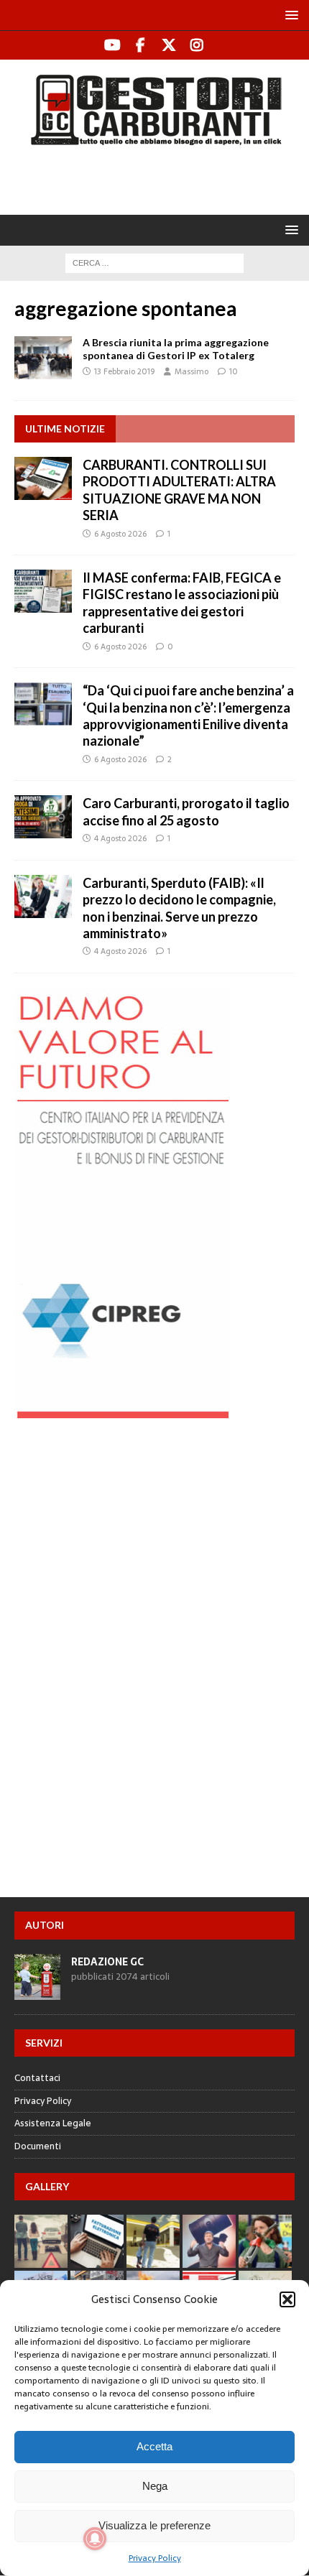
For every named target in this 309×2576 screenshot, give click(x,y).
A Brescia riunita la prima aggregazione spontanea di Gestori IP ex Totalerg (176, 349)
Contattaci (37, 2078)
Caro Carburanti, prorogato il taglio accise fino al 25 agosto (186, 811)
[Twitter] (169, 45)
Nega (155, 2486)
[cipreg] (122, 1411)
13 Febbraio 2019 (124, 371)
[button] (287, 2299)
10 (234, 371)
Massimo (192, 371)
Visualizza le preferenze (154, 2525)
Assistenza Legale (53, 2123)
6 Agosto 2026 (120, 534)
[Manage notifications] (95, 2539)
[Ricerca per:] (154, 262)
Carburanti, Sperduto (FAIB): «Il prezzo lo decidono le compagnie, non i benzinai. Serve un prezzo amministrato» (179, 908)
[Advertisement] (162, 178)
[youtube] (112, 45)
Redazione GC (107, 1962)
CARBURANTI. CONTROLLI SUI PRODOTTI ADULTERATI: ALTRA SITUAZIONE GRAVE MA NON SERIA (179, 490)
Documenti (38, 2146)
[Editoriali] (43, 358)
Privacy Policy (155, 2558)
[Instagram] (197, 45)
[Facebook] (140, 45)
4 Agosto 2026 (120, 838)
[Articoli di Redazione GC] (37, 1992)
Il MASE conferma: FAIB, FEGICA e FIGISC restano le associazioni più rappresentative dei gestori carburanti (182, 603)
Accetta (154, 2446)
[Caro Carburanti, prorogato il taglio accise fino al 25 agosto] (43, 817)
